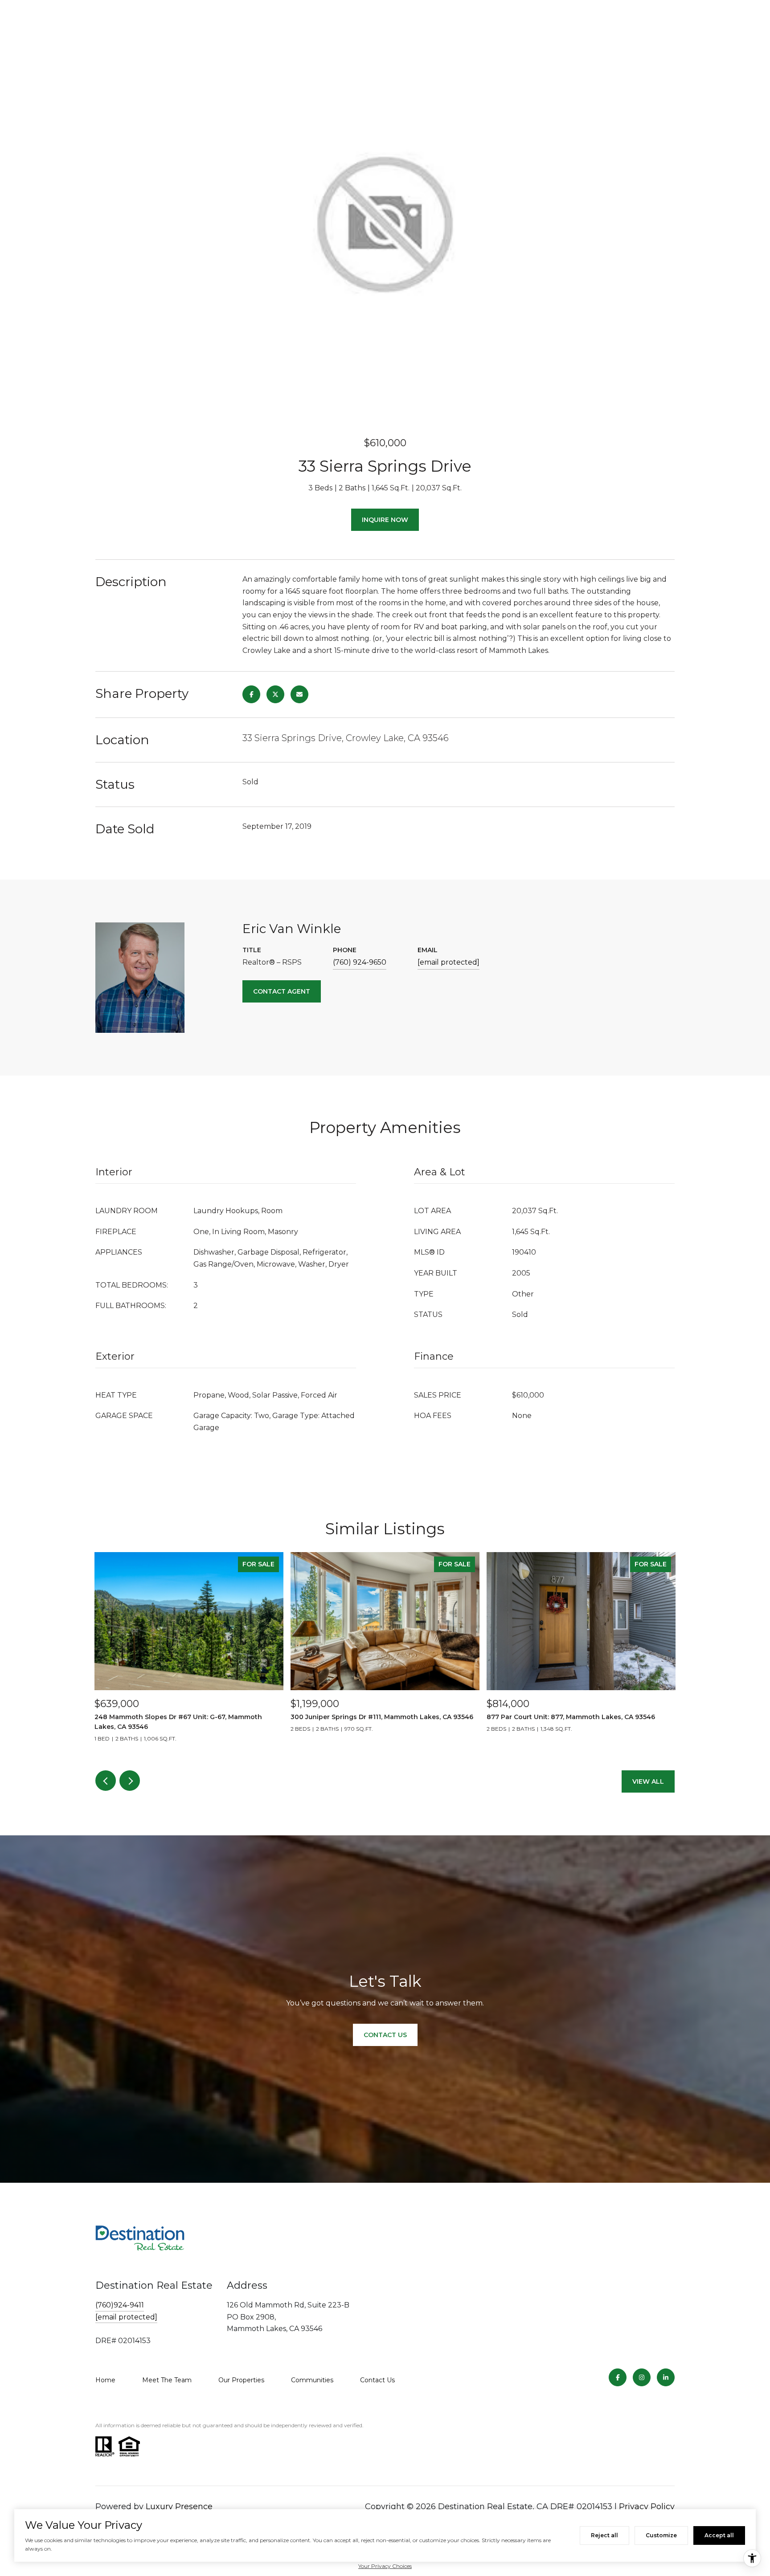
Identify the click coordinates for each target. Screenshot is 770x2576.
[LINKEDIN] (666, 2377)
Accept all (719, 2535)
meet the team (167, 2380)
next (130, 1781)
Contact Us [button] (385, 2035)
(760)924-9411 (120, 2305)
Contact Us (377, 2380)
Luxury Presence (179, 2507)
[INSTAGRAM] (642, 2377)
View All (648, 1781)
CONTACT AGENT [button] (282, 991)
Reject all (604, 2535)
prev (106, 1781)
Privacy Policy (647, 2507)
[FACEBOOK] (618, 2377)
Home (105, 2380)
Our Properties (241, 2380)
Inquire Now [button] (385, 520)
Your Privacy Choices (385, 2566)
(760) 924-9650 (360, 962)
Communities (312, 2380)
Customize (661, 2535)
